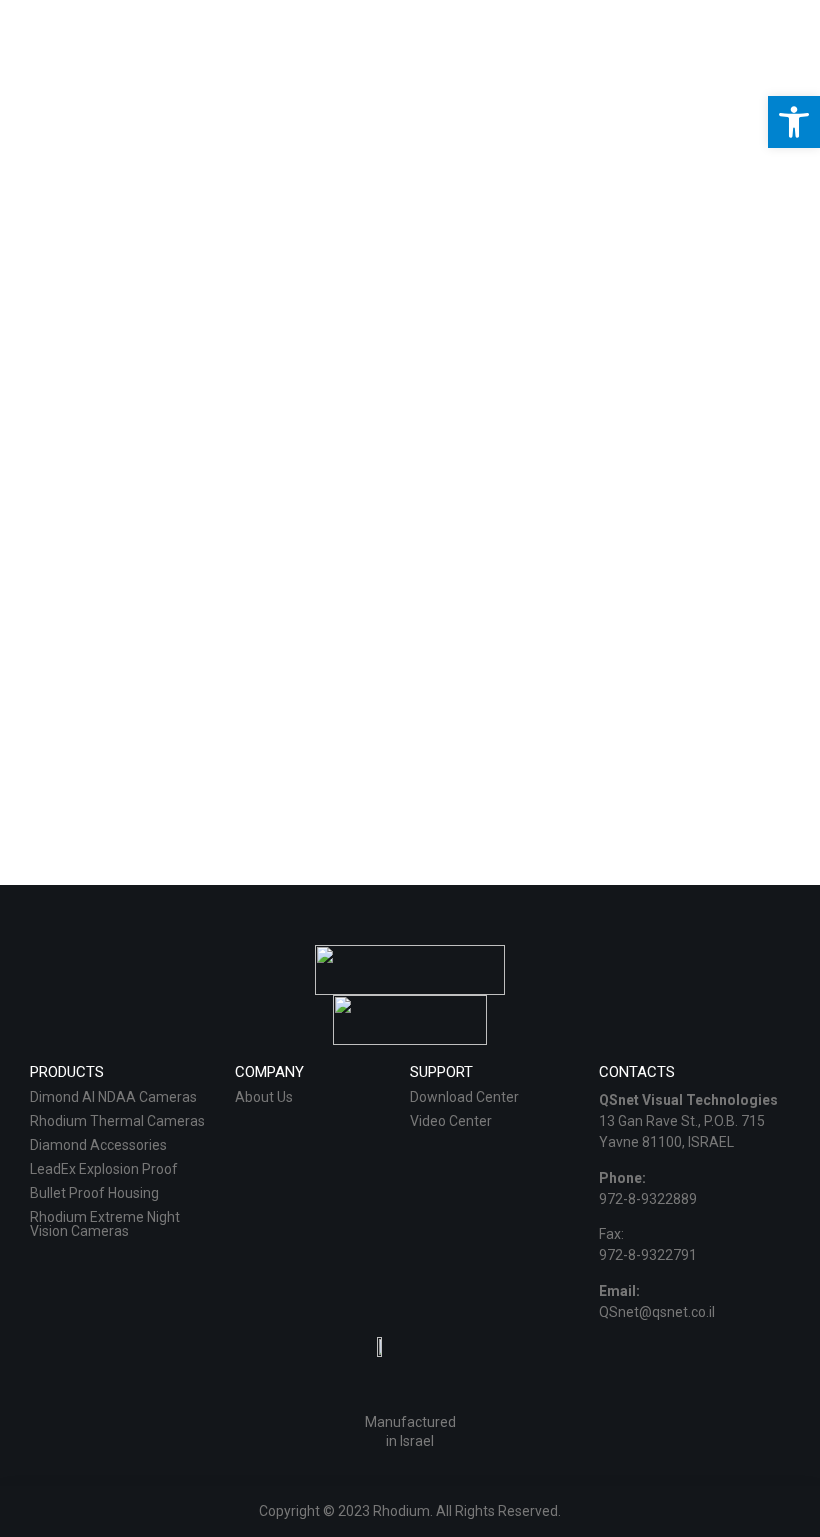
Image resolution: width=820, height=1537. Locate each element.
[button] (794, 122)
